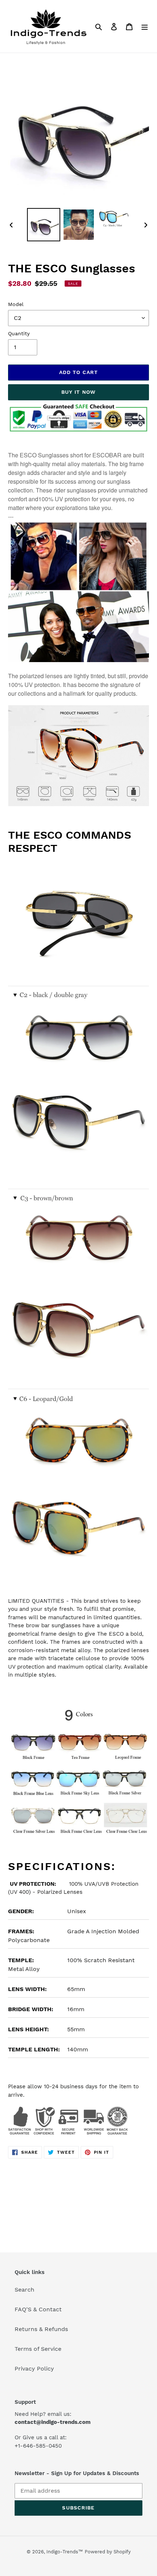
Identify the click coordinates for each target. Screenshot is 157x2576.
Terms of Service (38, 2349)
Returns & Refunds (41, 2329)
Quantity (19, 333)
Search (24, 2290)
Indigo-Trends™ (65, 2552)
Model (16, 304)
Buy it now (78, 392)
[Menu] (145, 26)
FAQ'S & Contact (38, 2309)
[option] (44, 225)
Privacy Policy (34, 2369)
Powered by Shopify (108, 2552)
